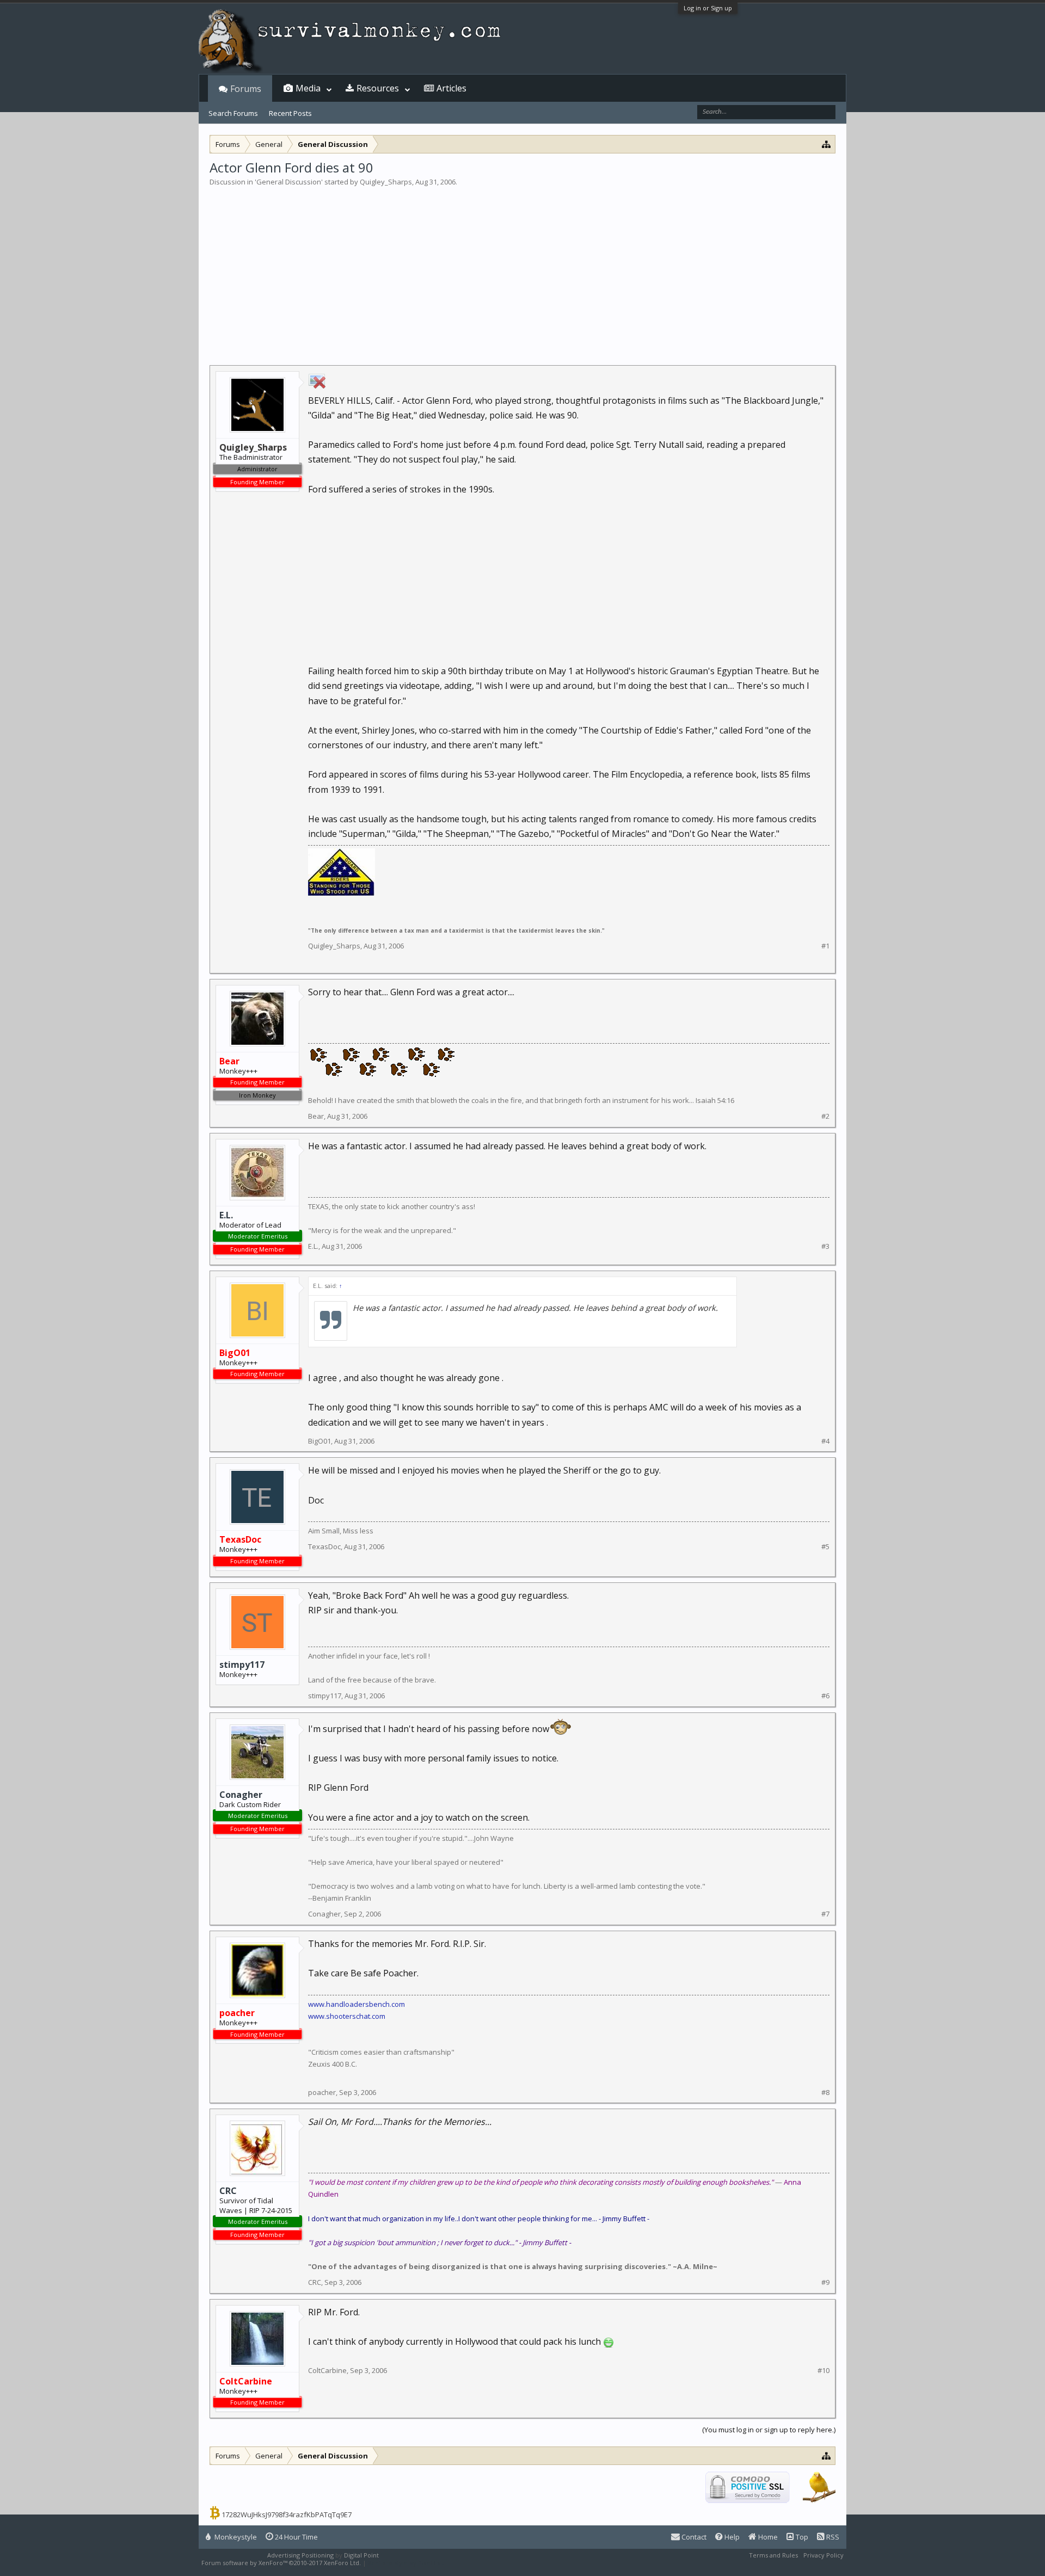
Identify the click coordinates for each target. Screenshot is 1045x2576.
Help (731, 2537)
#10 (823, 2371)
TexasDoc (324, 1546)
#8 (825, 2093)
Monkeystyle (235, 2537)
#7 (825, 1914)
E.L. (226, 1215)
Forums (246, 89)
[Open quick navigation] (826, 144)
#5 (825, 1547)
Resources (378, 88)
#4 (825, 1441)
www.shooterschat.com (347, 2016)
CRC (228, 2191)
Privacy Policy (823, 2555)
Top (801, 2537)
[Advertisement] (522, 269)
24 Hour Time (296, 2537)
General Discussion (289, 182)
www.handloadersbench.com (356, 2004)
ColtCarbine (327, 2370)
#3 (825, 1246)
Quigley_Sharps (386, 182)
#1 (825, 946)
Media (308, 88)
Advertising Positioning (300, 2555)
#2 (825, 1116)
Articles (451, 88)
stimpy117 (242, 1665)
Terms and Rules (773, 2555)
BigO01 (319, 1441)
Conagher (241, 1795)
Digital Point (361, 2555)
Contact (693, 2537)
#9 (825, 2282)
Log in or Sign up (708, 8)
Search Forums (233, 113)
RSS (832, 2537)
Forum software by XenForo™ (281, 2563)
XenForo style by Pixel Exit (406, 2563)
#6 (825, 1696)
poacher (322, 2092)
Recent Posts (290, 113)
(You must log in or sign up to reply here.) (769, 2430)
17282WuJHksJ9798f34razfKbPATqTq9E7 (287, 2515)
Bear (316, 1116)
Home (767, 2537)
